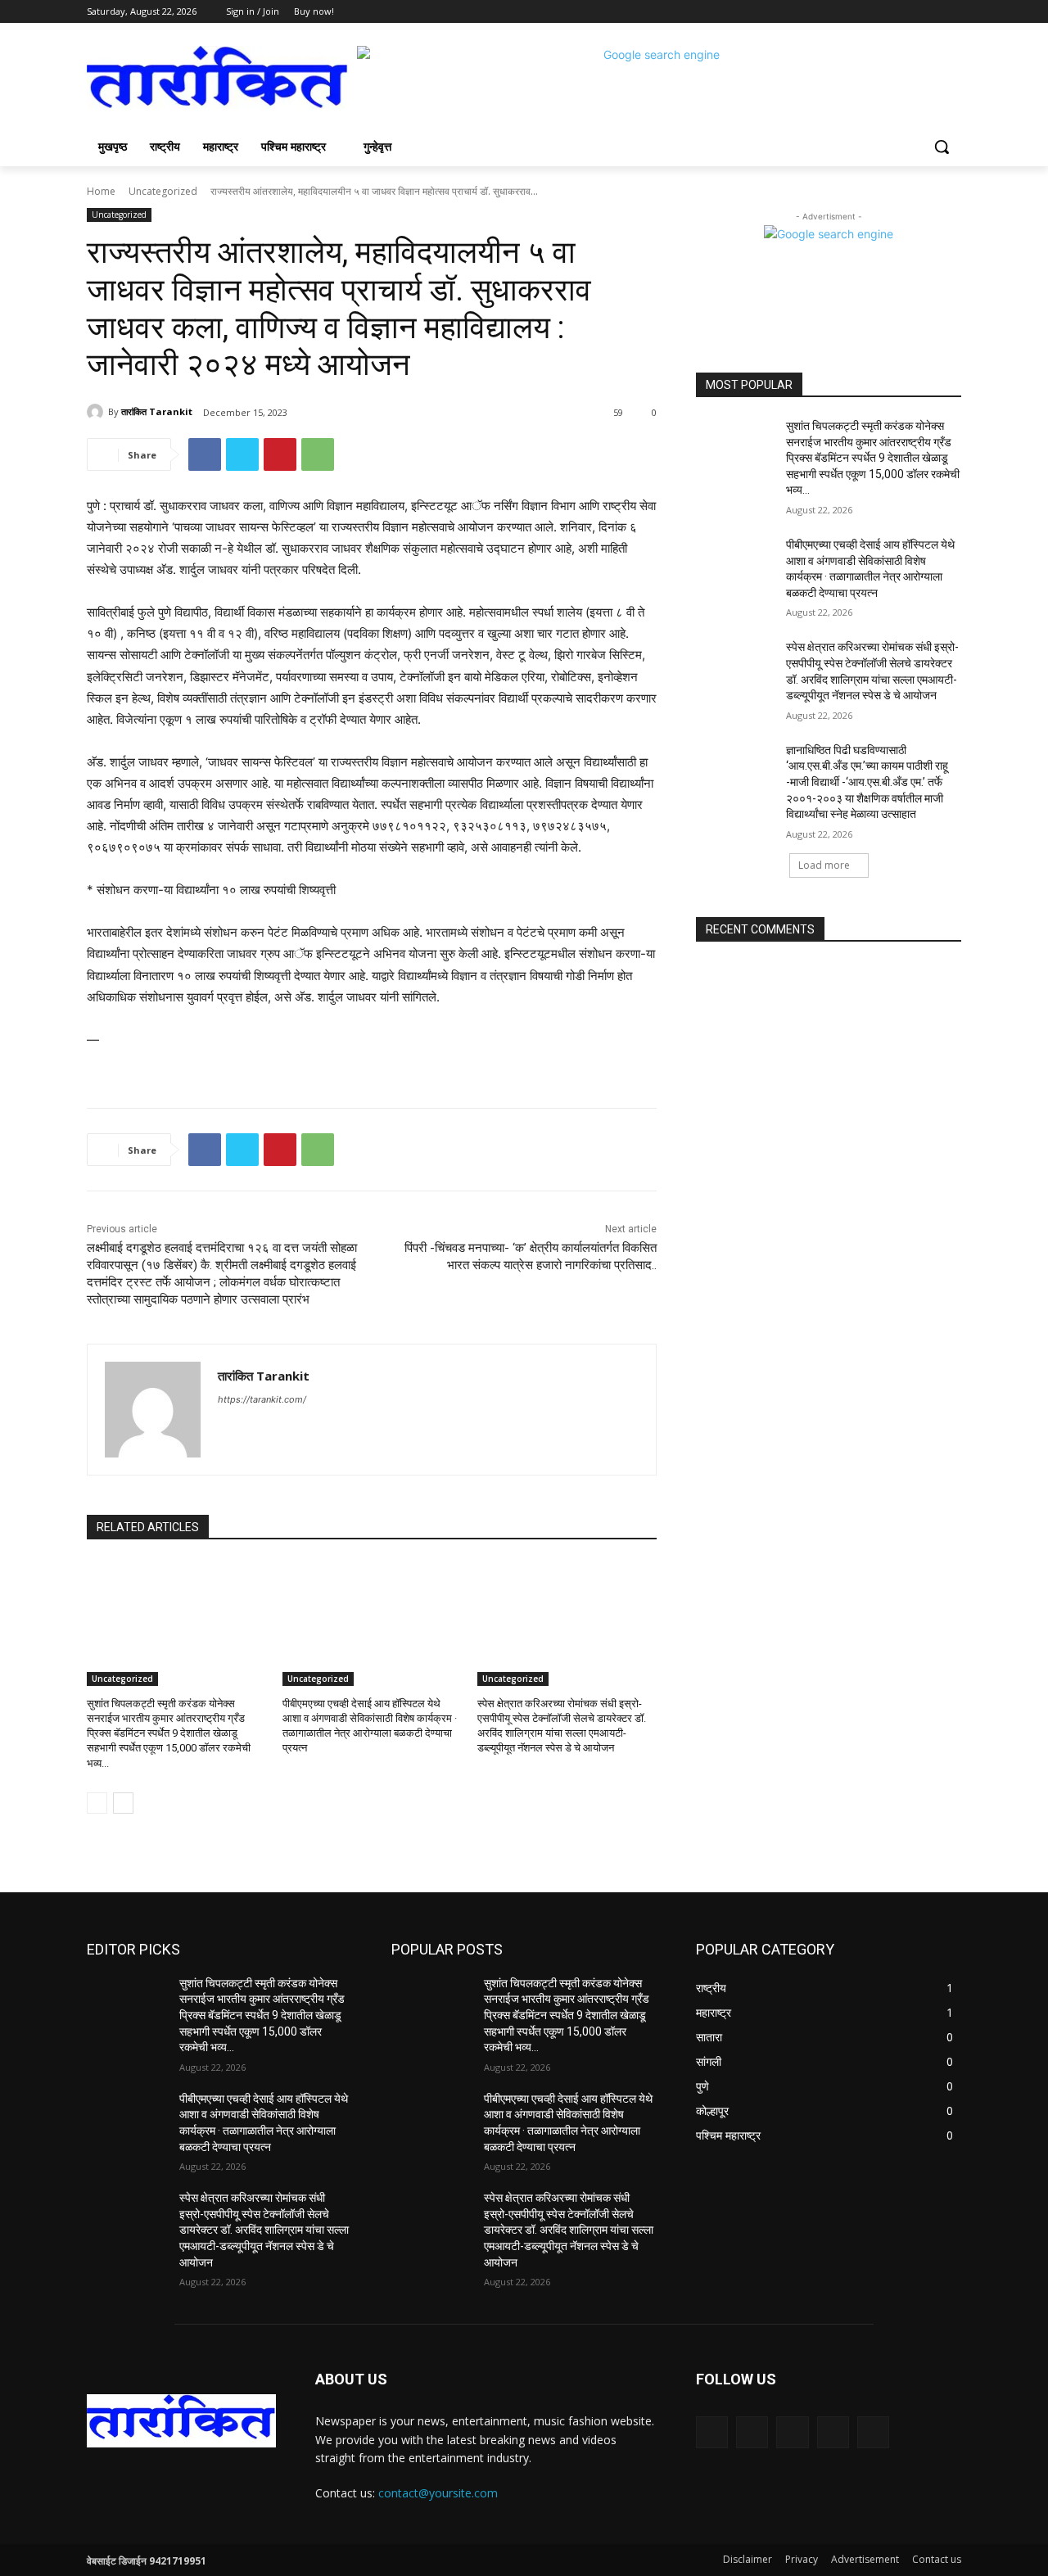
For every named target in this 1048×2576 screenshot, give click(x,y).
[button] (942, 147)
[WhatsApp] (318, 454)
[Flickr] (792, 2432)
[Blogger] (712, 2432)
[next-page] (123, 1803)
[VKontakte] (873, 2432)
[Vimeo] (929, 12)
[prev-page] (97, 1803)
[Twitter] (907, 12)
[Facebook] (861, 12)
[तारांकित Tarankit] (97, 412)
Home (101, 191)
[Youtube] (952, 12)
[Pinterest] (280, 454)
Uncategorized (163, 191)
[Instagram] (884, 12)
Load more (824, 865)
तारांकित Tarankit (157, 411)
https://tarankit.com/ (262, 1399)
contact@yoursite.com (438, 2493)
